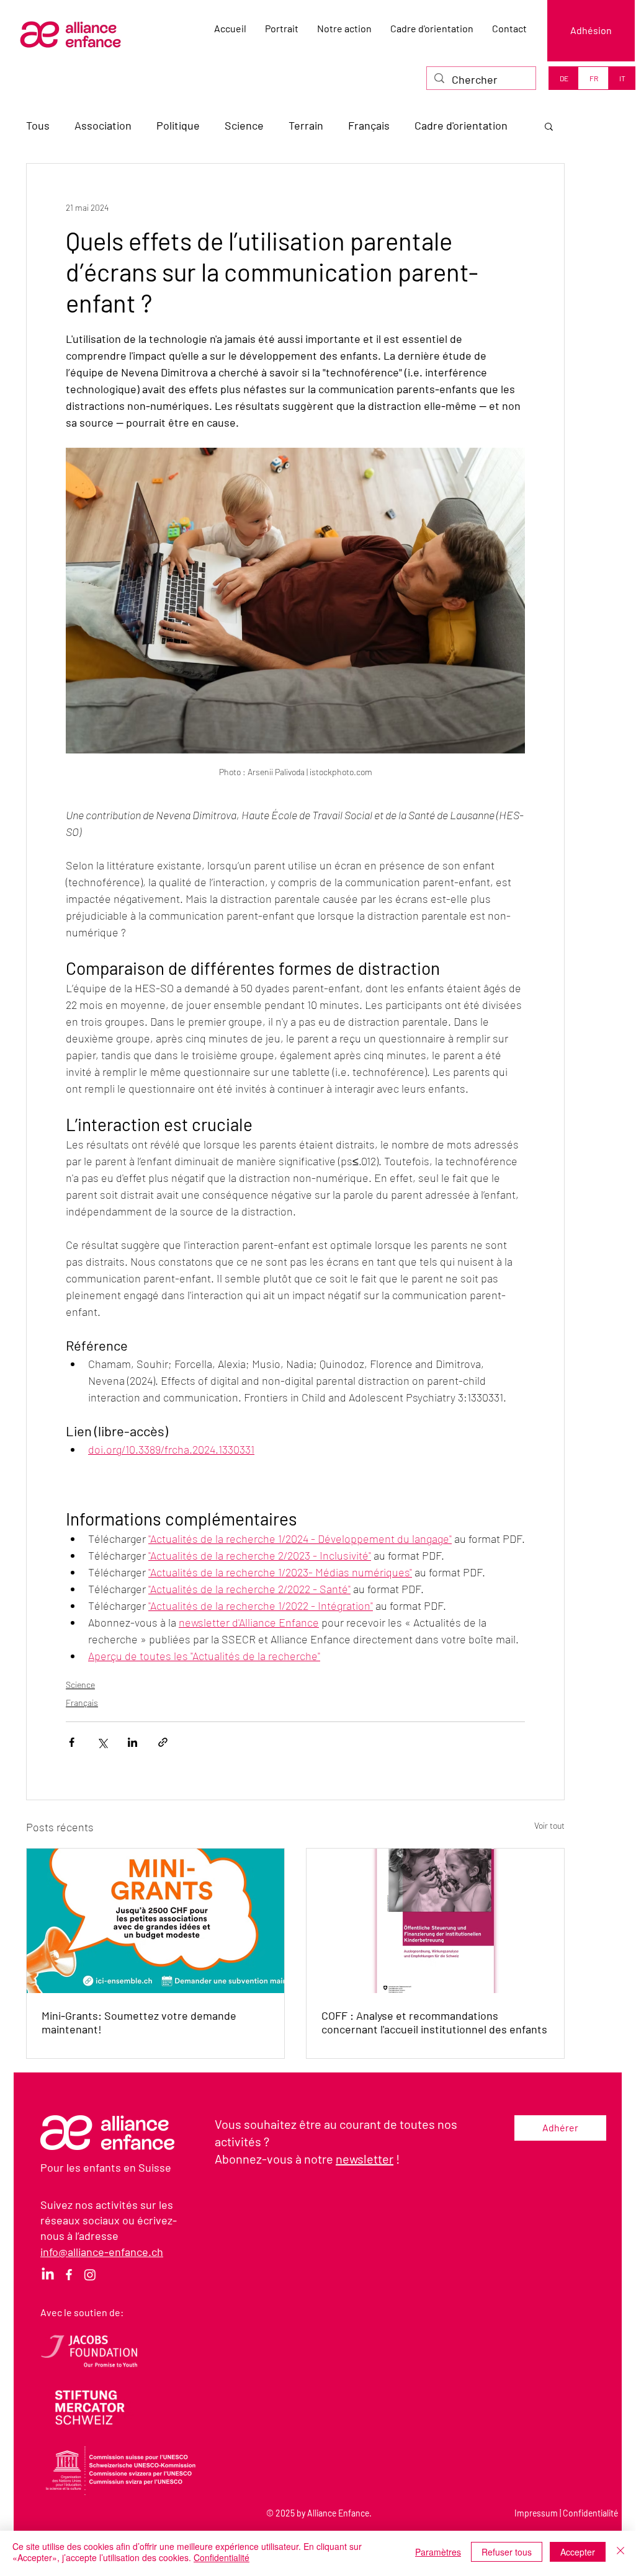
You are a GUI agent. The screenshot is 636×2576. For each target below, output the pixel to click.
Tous (38, 125)
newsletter (365, 2159)
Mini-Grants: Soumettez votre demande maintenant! (139, 2022)
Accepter (578, 2552)
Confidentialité (590, 2513)
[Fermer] (620, 2552)
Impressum (536, 2513)
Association (103, 125)
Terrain (306, 125)
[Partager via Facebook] (72, 1742)
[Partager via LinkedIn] (132, 1742)
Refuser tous (507, 2552)
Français (369, 125)
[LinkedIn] (48, 2275)
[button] (549, 126)
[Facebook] (69, 2275)
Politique (178, 125)
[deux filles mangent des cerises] (435, 1921)
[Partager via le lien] (163, 1742)
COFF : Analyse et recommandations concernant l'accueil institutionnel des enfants (434, 2022)
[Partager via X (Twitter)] (102, 1742)
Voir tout (549, 1825)
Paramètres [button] (438, 2552)
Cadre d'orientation (461, 125)
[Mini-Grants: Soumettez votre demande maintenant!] (155, 1921)
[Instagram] (90, 2275)
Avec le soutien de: (82, 2312)
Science (244, 125)
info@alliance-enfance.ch (102, 2252)
